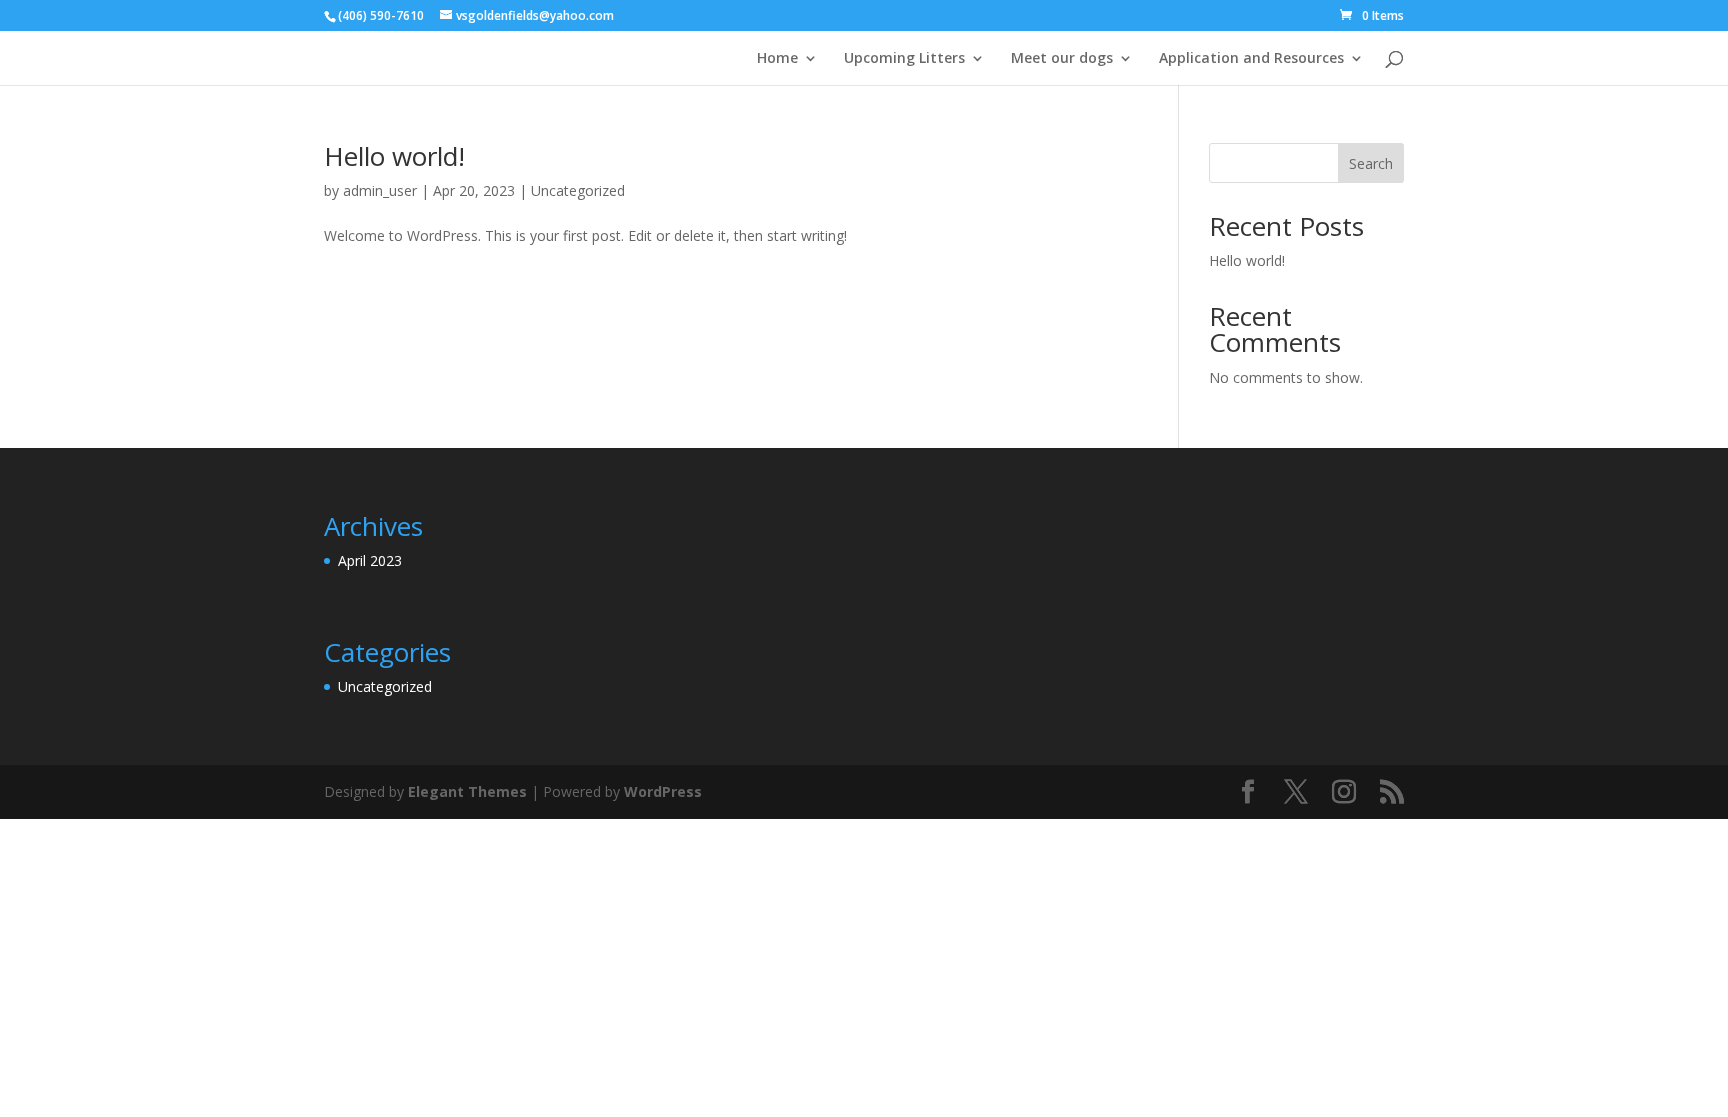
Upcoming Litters (904, 59)
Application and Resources (1251, 59)
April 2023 (370, 560)
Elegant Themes (467, 791)
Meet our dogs (1062, 59)
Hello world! (394, 156)
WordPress (663, 791)
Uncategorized (578, 190)
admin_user (380, 190)
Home (777, 59)
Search (1371, 163)
